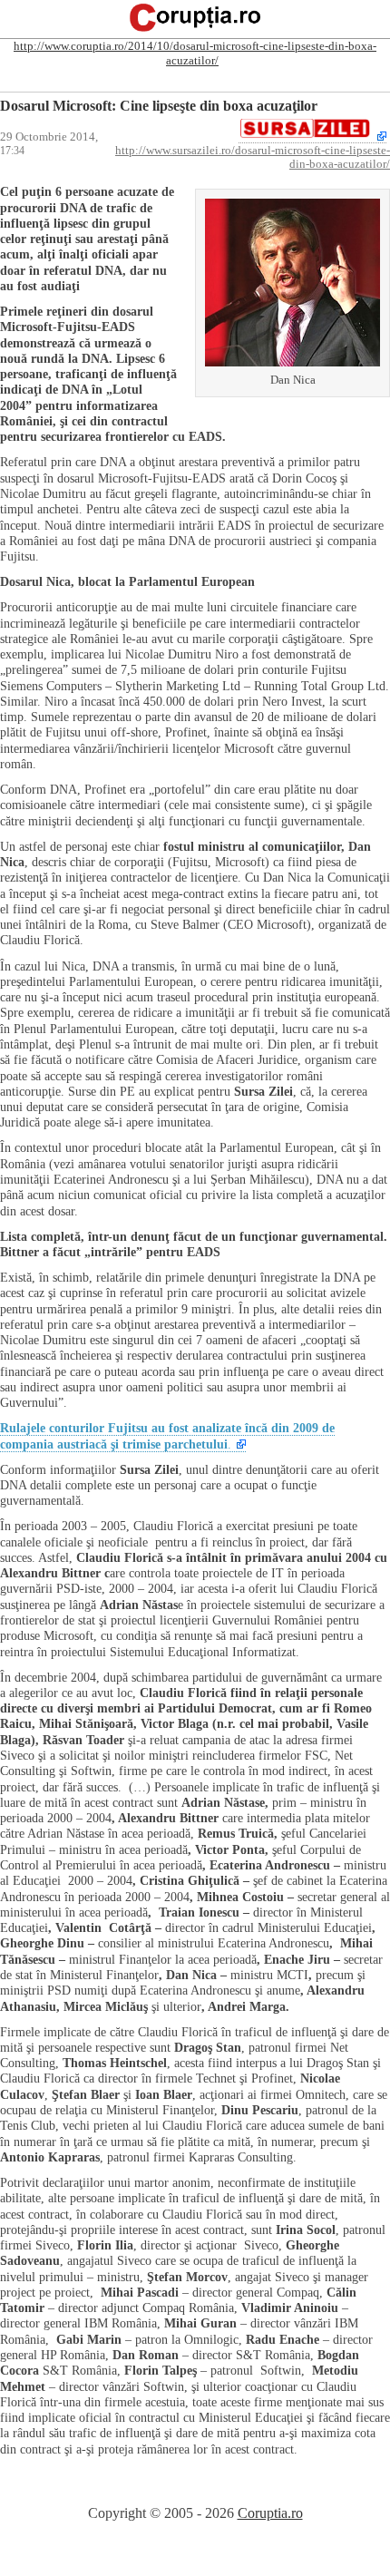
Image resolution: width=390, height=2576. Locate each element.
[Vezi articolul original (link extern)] (312, 137)
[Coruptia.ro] (195, 29)
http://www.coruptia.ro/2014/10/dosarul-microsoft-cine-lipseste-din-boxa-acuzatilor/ (195, 53)
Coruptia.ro (270, 2513)
